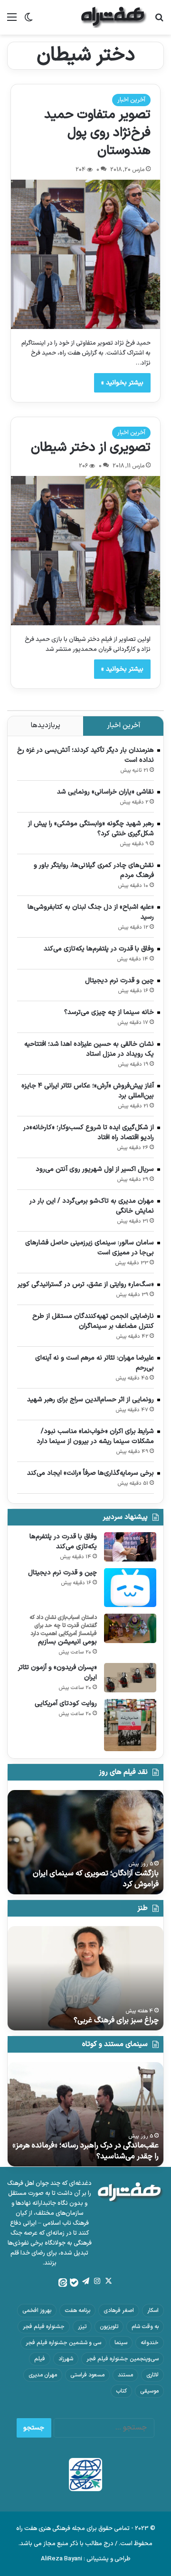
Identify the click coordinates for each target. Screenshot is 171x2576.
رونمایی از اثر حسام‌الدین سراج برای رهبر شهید (90, 1400)
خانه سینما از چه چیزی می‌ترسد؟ (109, 1012)
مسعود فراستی (87, 2375)
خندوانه (150, 2343)
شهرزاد (66, 2359)
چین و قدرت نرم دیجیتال (119, 981)
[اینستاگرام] (97, 2281)
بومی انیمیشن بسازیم (67, 1642)
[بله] (74, 2283)
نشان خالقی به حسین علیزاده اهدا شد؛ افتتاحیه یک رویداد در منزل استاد (89, 1049)
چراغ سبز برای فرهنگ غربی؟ (116, 2020)
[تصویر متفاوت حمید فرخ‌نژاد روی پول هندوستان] (86, 254)
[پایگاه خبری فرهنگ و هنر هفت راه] (114, 17)
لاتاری (152, 2375)
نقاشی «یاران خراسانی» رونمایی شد (105, 792)
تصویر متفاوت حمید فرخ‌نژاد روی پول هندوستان (97, 133)
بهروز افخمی (37, 2311)
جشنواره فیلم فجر (44, 2327)
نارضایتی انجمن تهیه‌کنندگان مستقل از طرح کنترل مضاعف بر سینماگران (93, 1321)
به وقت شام (145, 2327)
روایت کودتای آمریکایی (66, 1704)
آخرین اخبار (131, 100)
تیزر (82, 2327)
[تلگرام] (85, 2281)
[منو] (12, 21)
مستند (125, 2375)
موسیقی (149, 2391)
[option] (85, 1842)
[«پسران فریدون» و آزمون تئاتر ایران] (130, 1678)
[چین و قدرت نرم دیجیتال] (130, 1588)
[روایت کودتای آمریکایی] (130, 1725)
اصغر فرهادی (119, 2311)
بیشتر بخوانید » (122, 383)
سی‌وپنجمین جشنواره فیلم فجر (123, 2359)
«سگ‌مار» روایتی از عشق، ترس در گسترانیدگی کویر (86, 1284)
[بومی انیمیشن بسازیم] (130, 1628)
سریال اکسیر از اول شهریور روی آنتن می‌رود (95, 1169)
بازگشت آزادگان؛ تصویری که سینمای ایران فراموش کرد (96, 1879)
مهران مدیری (43, 2375)
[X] (108, 2281)
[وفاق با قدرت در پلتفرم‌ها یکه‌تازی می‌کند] (130, 1547)
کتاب (121, 2391)
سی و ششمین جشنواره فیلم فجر (63, 2343)
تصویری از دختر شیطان (91, 448)
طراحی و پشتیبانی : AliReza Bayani (86, 2559)
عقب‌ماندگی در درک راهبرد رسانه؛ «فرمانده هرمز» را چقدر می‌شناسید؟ (85, 2151)
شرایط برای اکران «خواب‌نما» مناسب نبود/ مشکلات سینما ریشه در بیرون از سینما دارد (95, 1436)
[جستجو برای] (159, 21)
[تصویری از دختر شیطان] (86, 551)
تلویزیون (109, 2327)
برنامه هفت (77, 2311)
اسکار (153, 2311)
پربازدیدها (46, 726)
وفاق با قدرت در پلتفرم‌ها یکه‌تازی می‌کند (99, 949)
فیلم (40, 2359)
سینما (121, 2343)
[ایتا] (63, 2283)
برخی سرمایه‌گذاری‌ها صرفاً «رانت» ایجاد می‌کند (90, 1473)
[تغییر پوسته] (28, 21)
